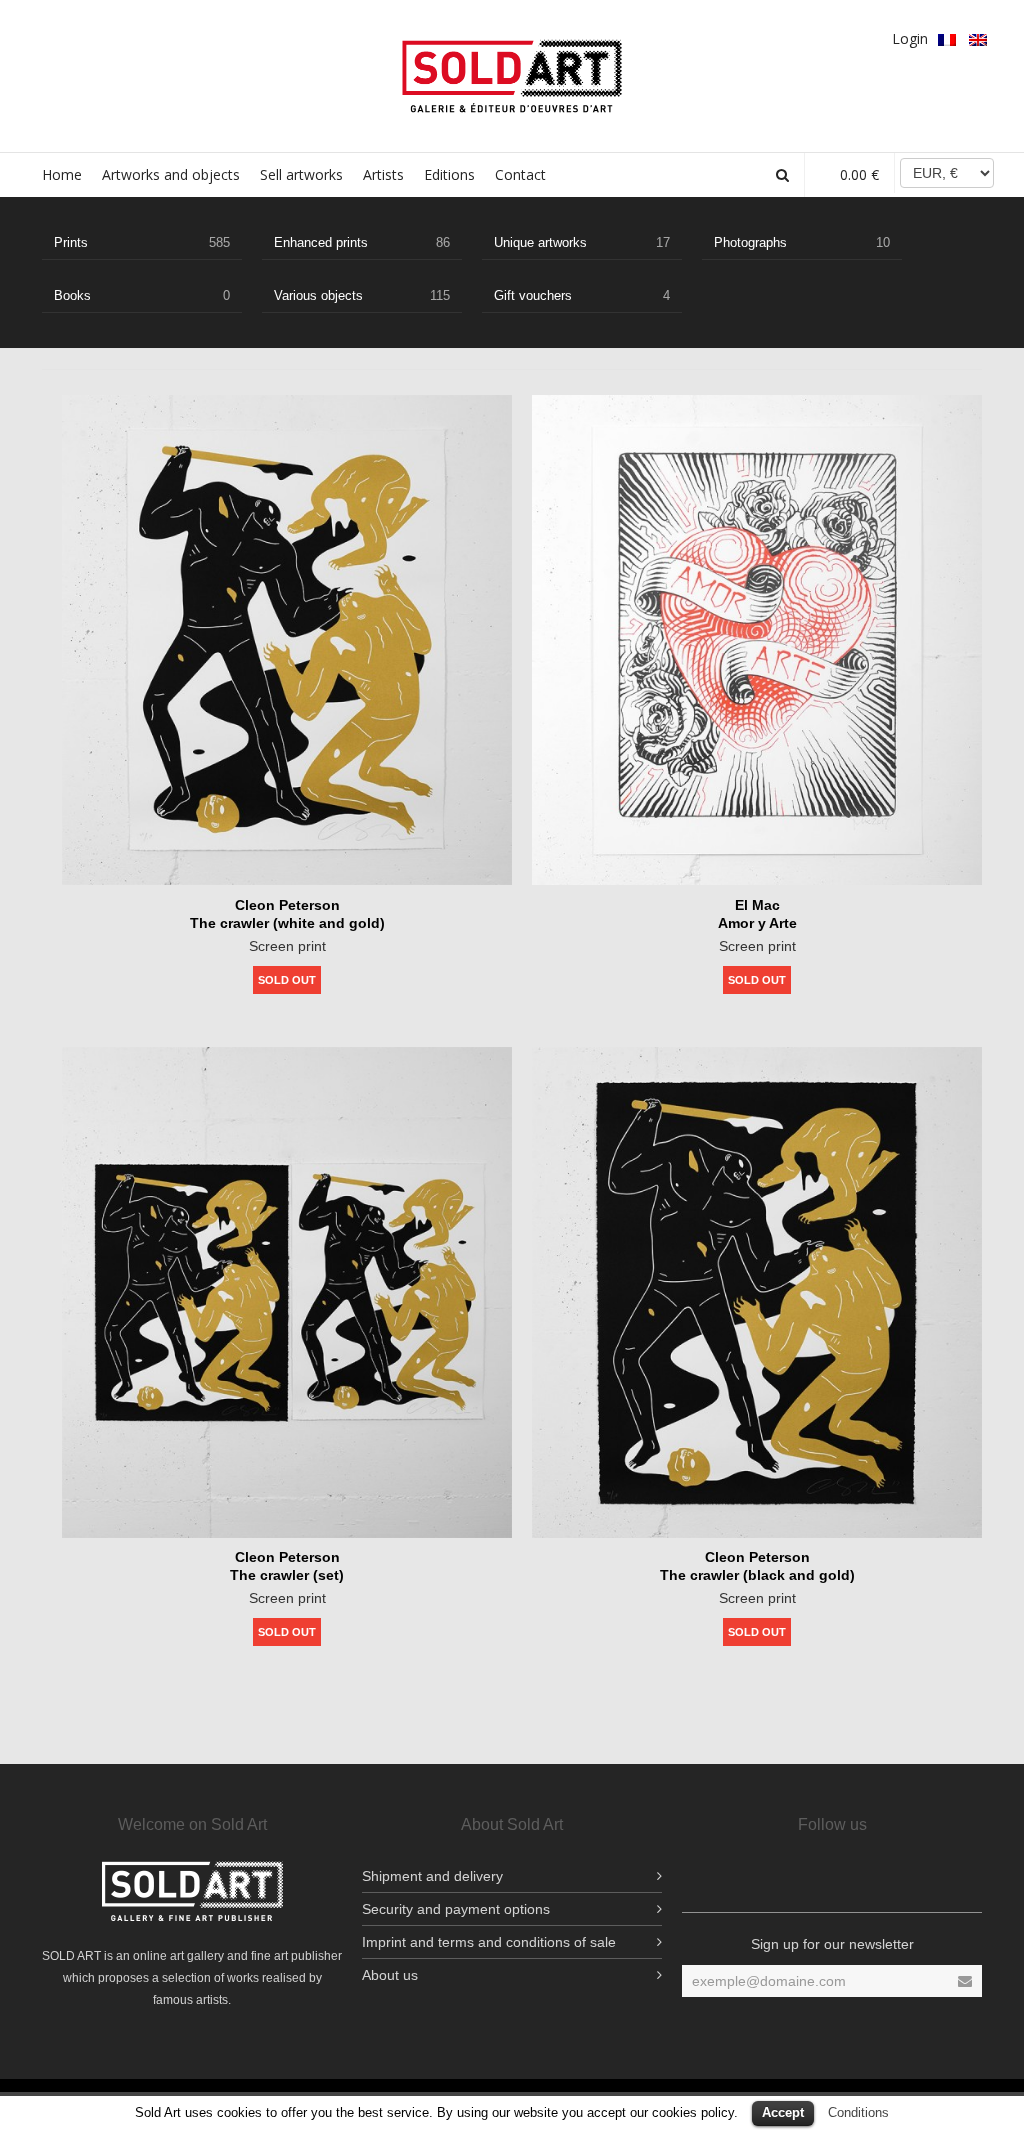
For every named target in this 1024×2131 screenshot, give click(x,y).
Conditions (858, 2112)
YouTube (228, 37)
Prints (142, 242)
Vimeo (199, 37)
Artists (383, 174)
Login (910, 38)
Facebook (54, 37)
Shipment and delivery (432, 1876)
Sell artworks (301, 174)
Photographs (802, 242)
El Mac (757, 905)
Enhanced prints (362, 242)
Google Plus (141, 37)
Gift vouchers (582, 295)
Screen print (287, 946)
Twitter (112, 37)
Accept (783, 2112)
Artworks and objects (171, 174)
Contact (520, 174)
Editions (449, 174)
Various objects (362, 295)
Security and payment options (456, 1909)
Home (62, 174)
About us (390, 1975)
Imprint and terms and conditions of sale (489, 1942)
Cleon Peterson (287, 905)
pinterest (170, 37)
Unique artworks (582, 242)
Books (142, 295)
